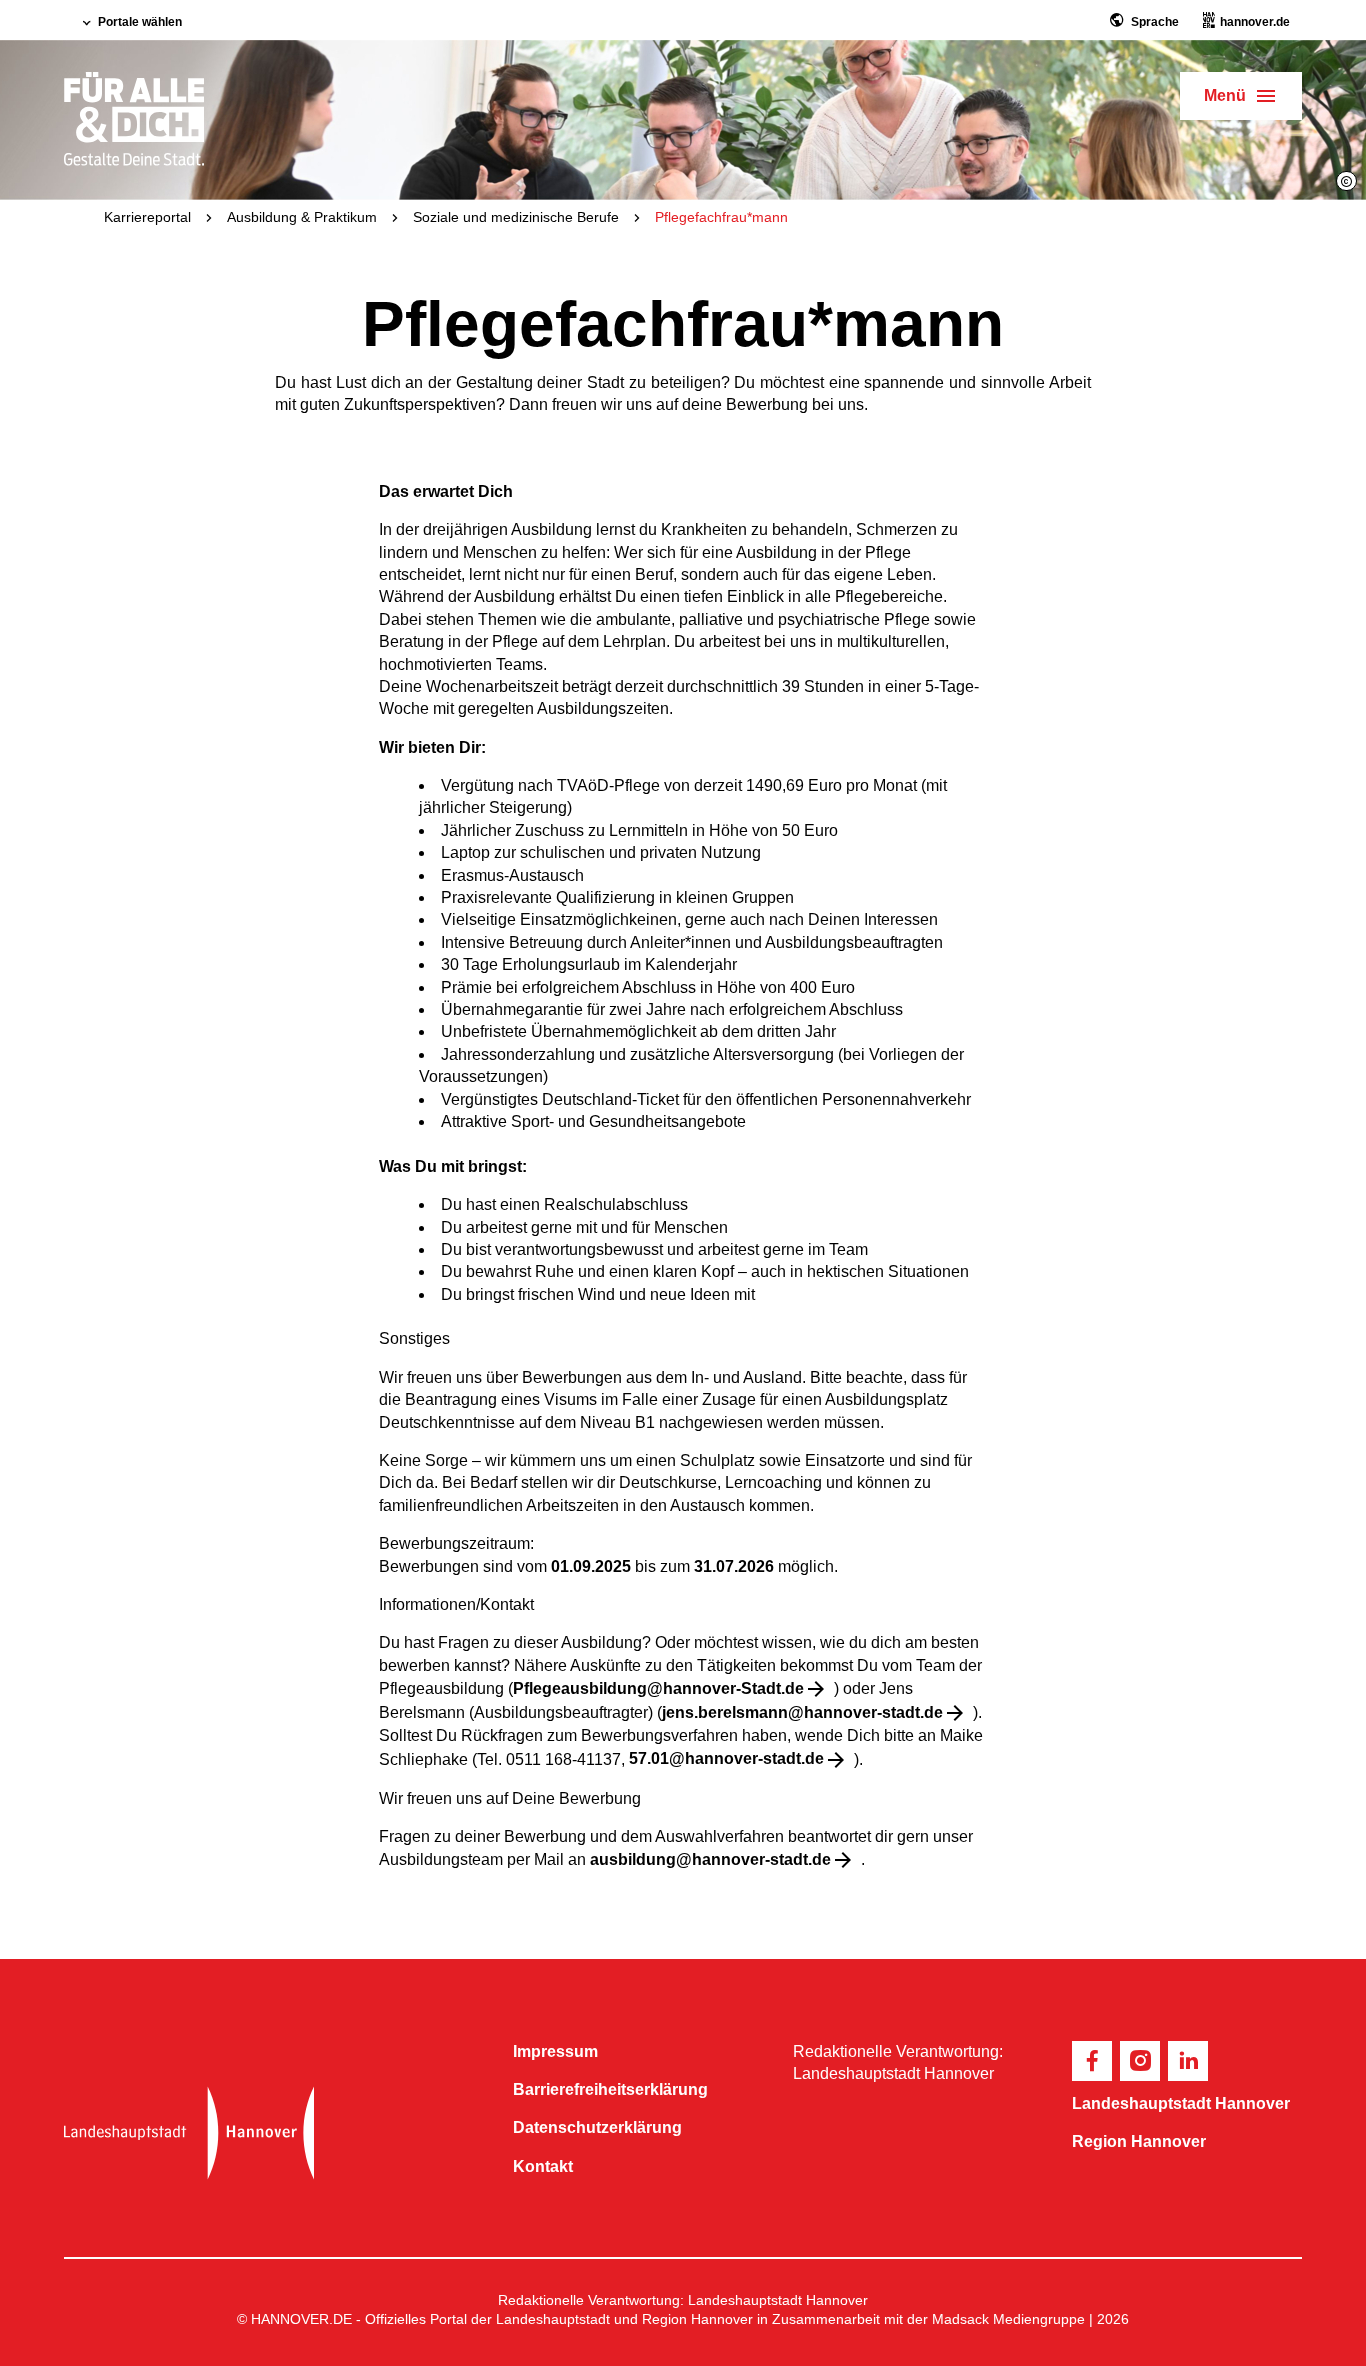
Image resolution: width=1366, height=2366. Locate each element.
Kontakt (543, 2166)
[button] (1346, 181)
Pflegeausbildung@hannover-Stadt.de (658, 1688)
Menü (1225, 95)
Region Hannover (1139, 2141)
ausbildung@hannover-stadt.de (710, 1859)
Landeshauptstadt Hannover (1181, 2103)
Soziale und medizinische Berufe (516, 217)
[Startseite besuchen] (272, 2133)
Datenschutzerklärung (597, 2127)
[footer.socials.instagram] (1140, 2061)
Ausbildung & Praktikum (302, 217)
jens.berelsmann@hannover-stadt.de (802, 1712)
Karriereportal (147, 217)
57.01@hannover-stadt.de (726, 1758)
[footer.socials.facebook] (1092, 2061)
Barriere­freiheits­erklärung (610, 2089)
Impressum (555, 2051)
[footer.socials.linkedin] (1188, 2061)
